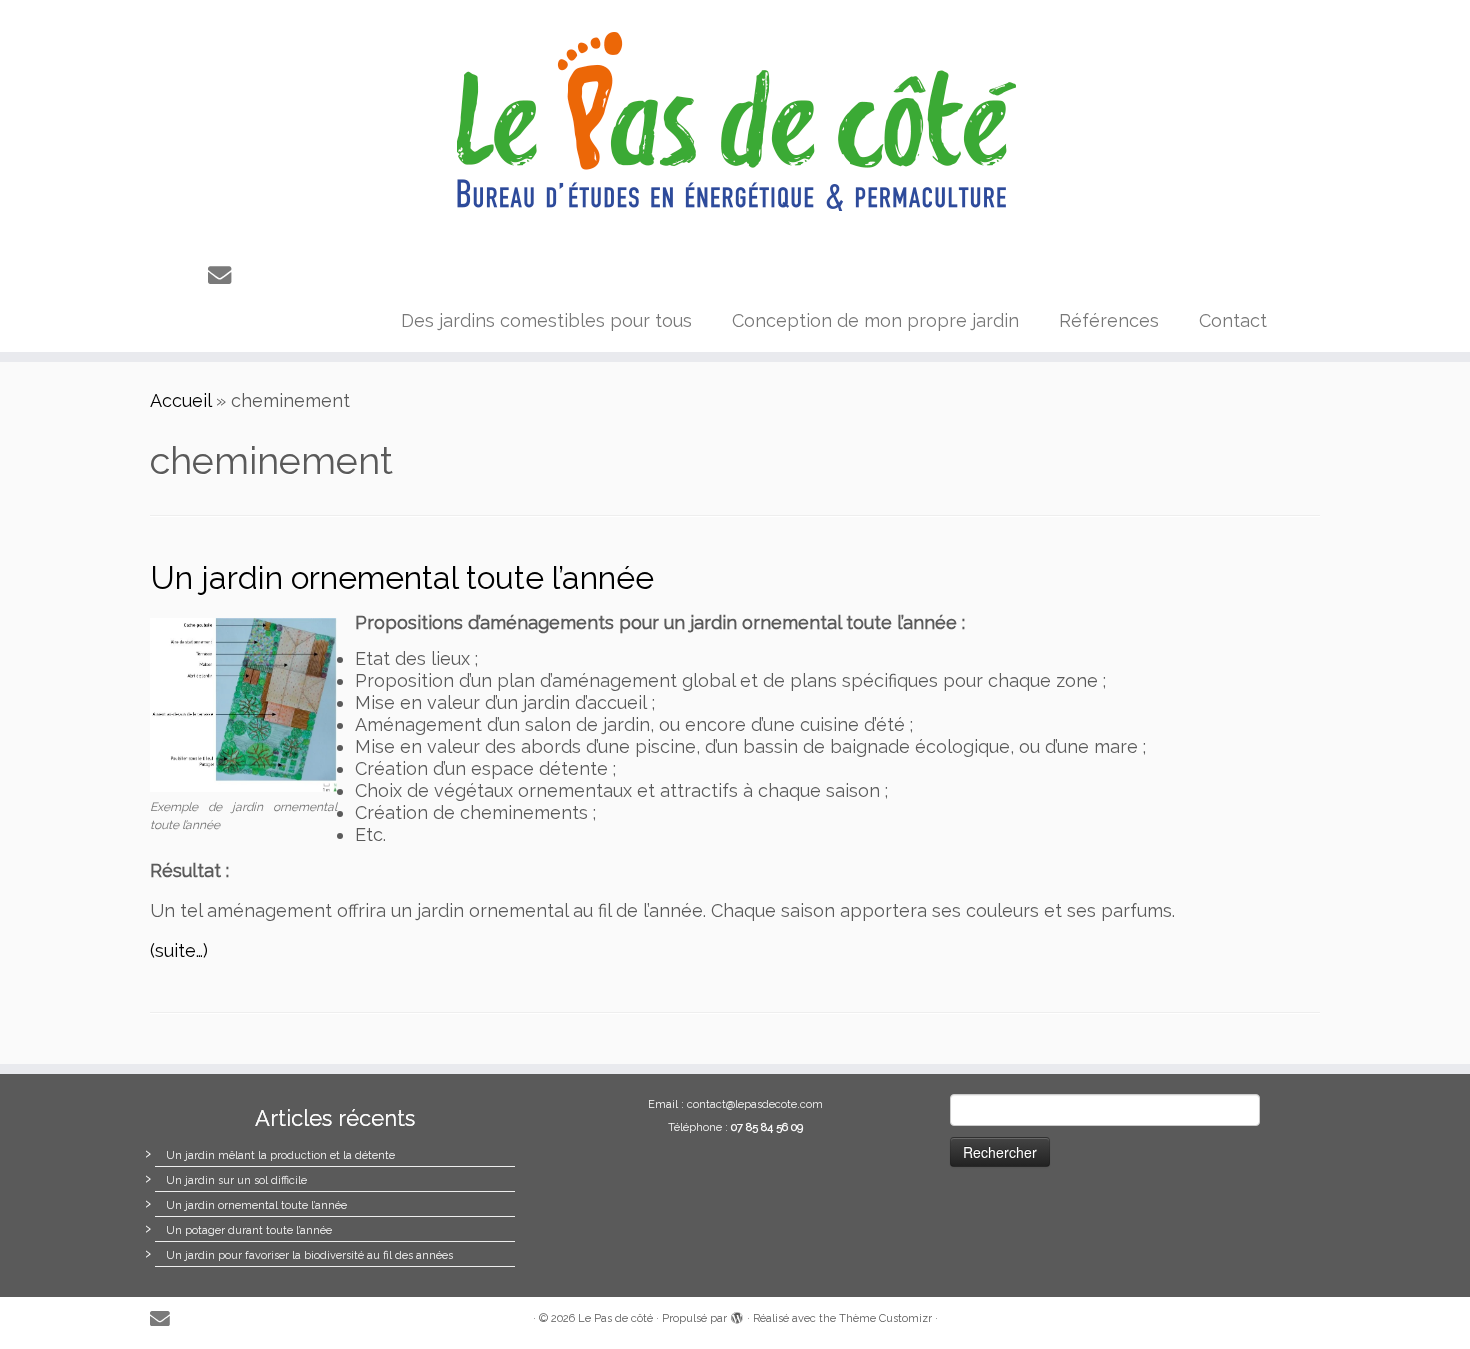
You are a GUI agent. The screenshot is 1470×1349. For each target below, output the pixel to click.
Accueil (180, 400)
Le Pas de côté (615, 1318)
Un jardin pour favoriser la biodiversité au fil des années (309, 1255)
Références (1109, 320)
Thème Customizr (885, 1318)
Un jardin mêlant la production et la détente (280, 1155)
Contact (1233, 320)
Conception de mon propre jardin (875, 320)
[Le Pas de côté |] (735, 122)
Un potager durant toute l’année (249, 1230)
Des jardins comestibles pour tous (546, 320)
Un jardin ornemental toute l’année (402, 577)
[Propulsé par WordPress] (737, 1315)
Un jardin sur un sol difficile (236, 1180)
